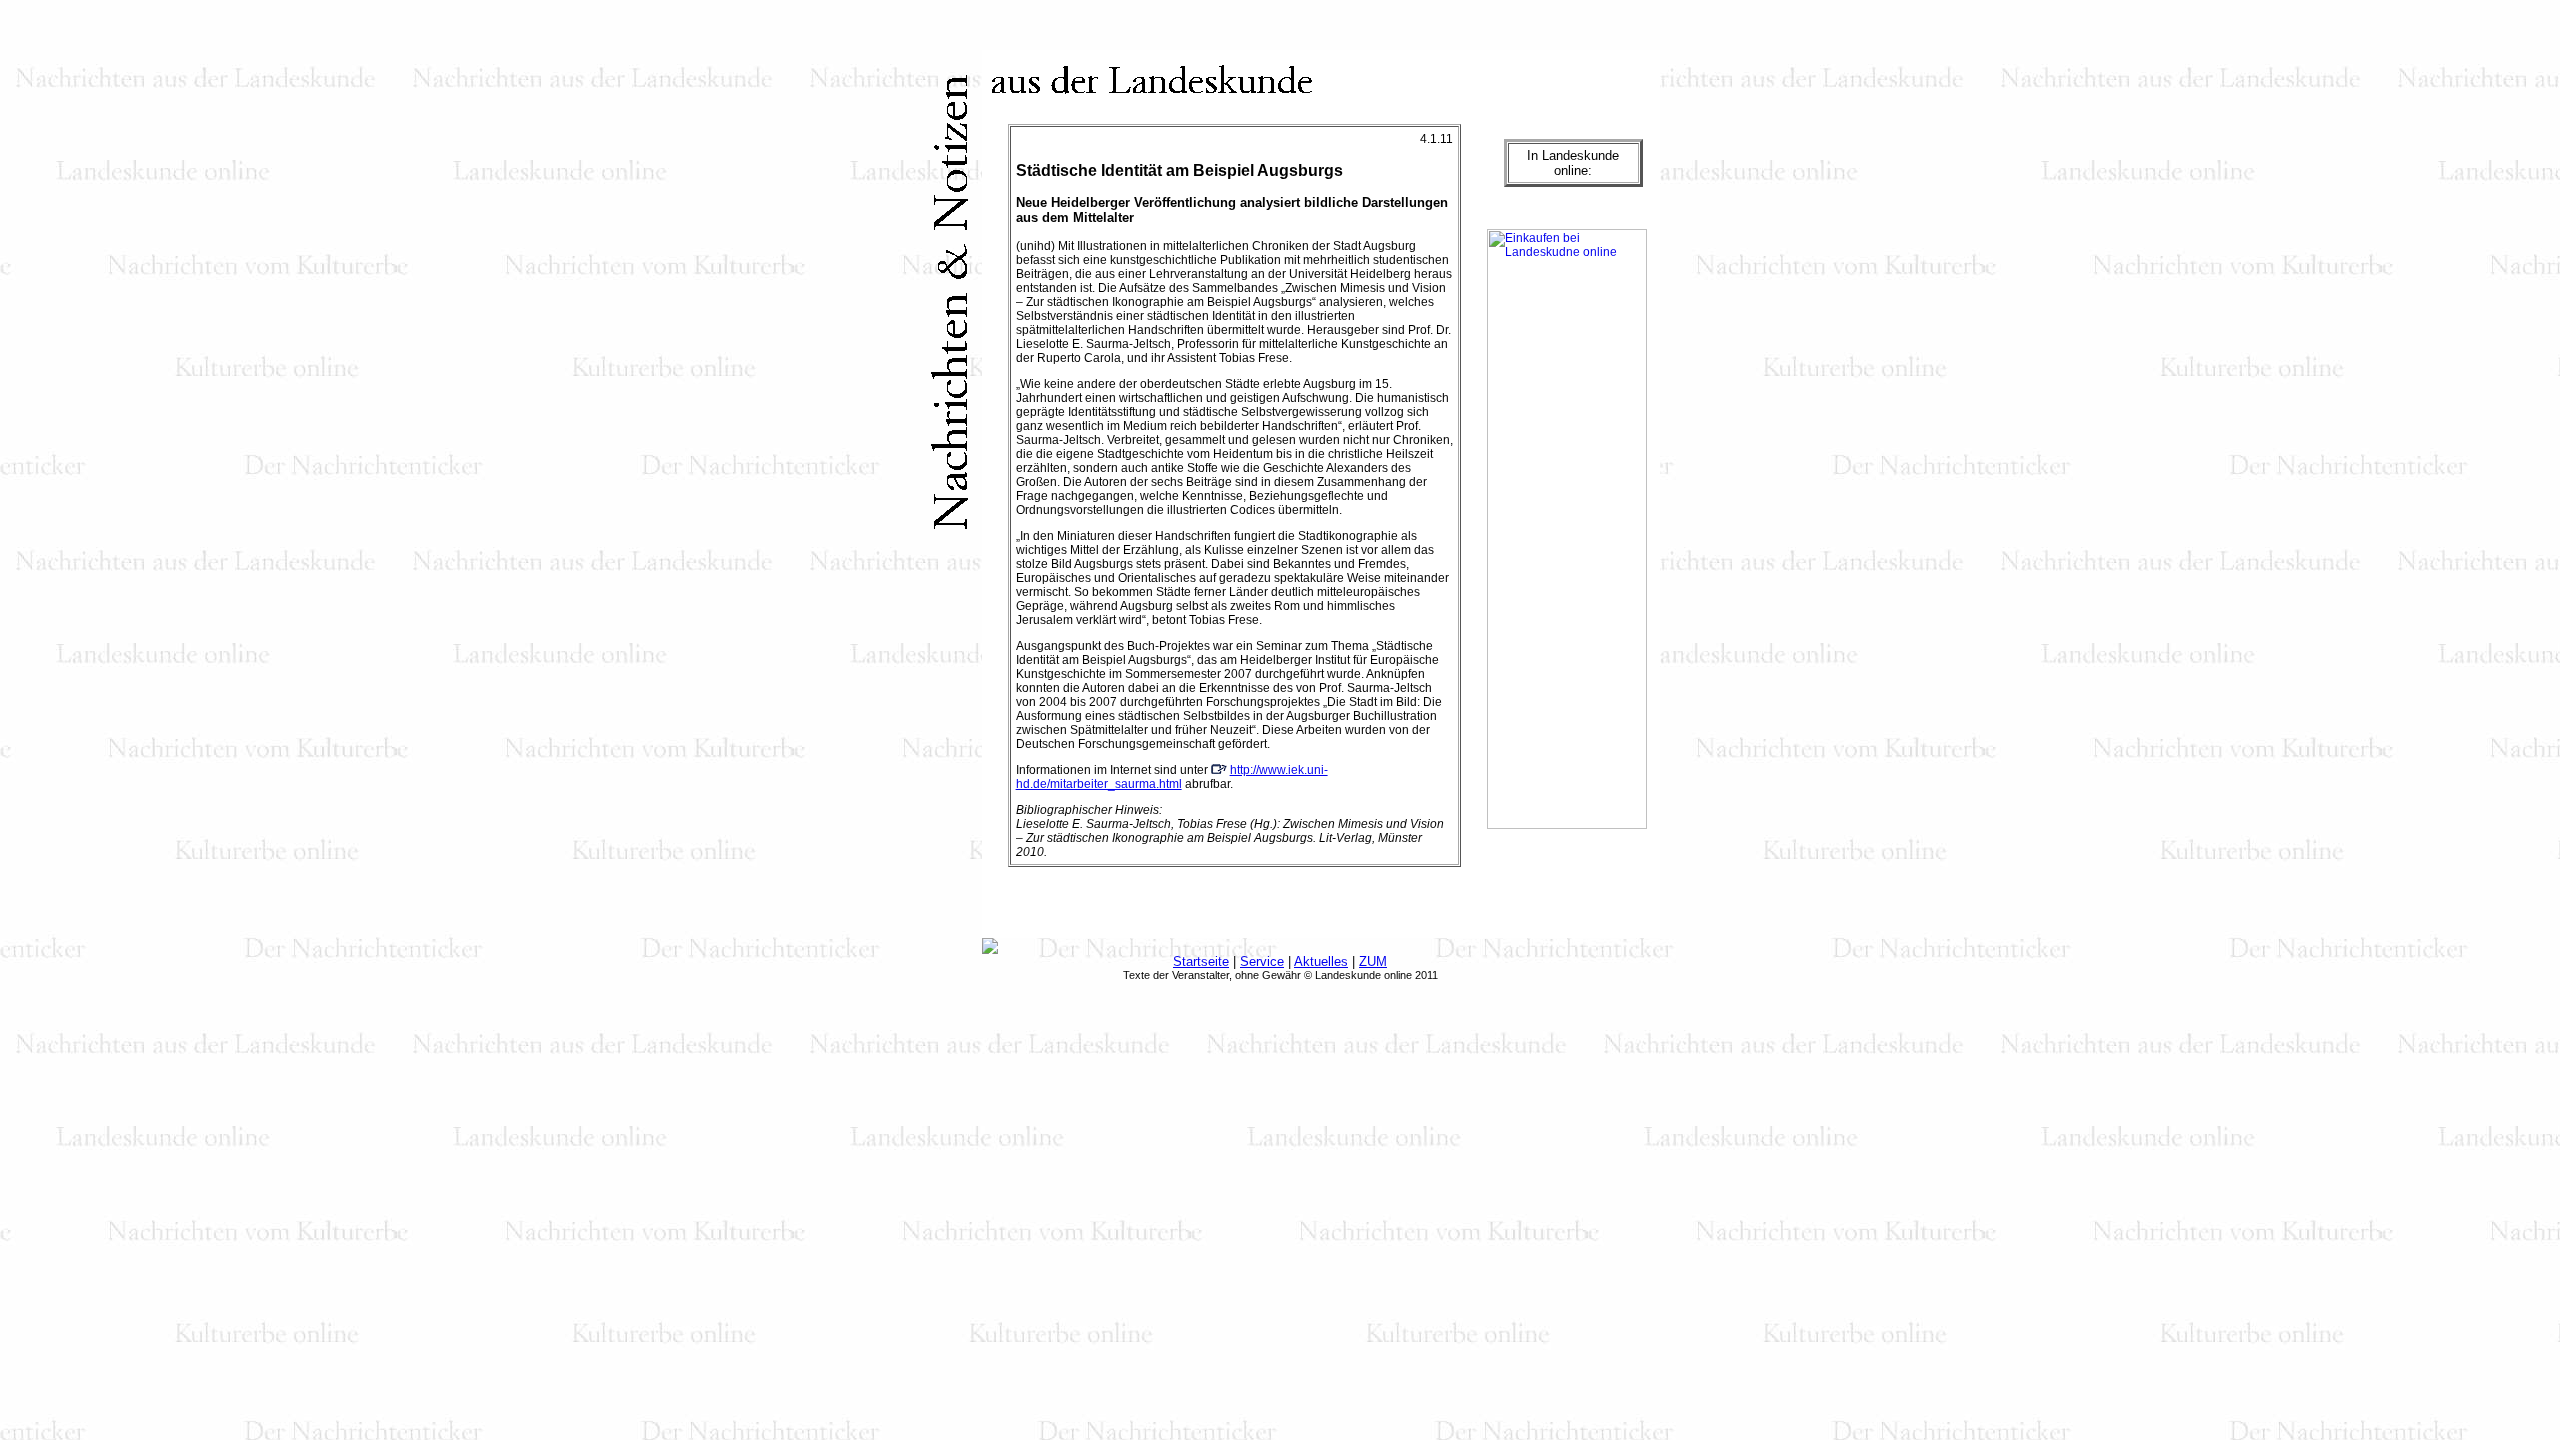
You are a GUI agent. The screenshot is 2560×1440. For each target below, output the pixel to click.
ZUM (1373, 961)
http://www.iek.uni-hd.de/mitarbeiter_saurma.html (1172, 777)
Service (1262, 961)
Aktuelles (1321, 961)
